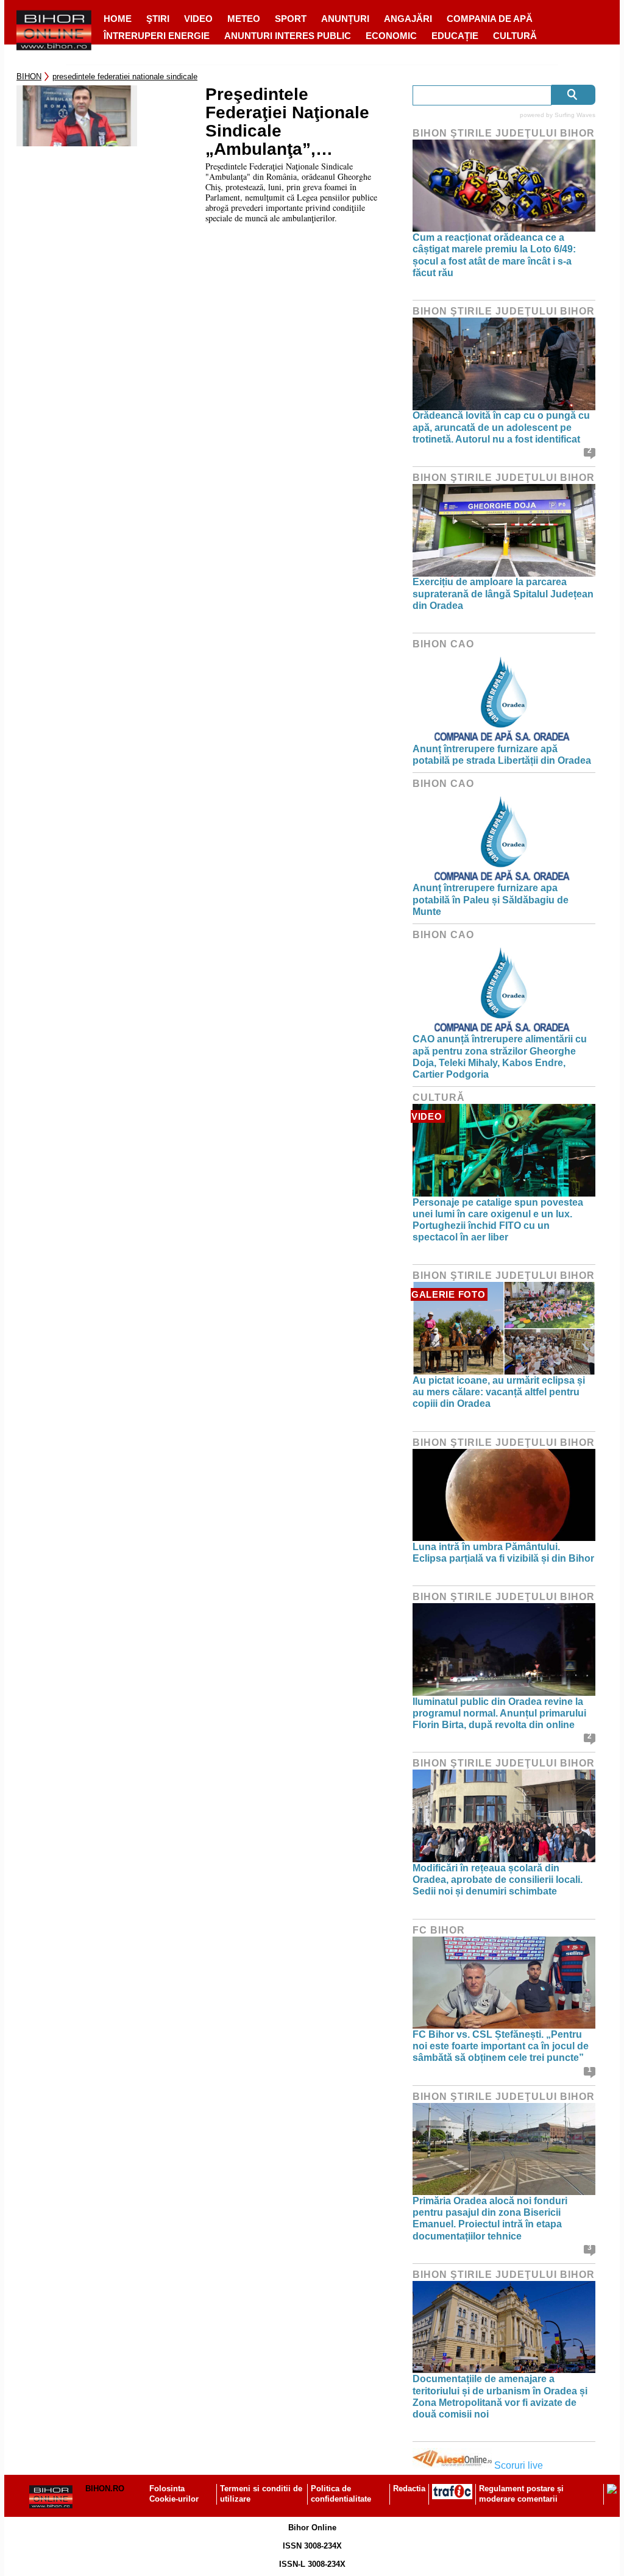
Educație (455, 36)
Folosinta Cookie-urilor (174, 2494)
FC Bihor (439, 1930)
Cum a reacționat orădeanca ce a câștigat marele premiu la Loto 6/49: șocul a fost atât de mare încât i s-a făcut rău (494, 255)
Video (198, 19)
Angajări (408, 19)
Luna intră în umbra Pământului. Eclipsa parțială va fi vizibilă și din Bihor (503, 1553)
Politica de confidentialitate (341, 2494)
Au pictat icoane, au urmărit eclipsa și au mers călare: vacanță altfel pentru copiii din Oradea (499, 1392)
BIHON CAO (443, 644)
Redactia (409, 2489)
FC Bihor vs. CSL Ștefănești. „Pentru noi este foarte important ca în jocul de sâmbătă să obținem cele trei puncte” (501, 2046)
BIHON (29, 76)
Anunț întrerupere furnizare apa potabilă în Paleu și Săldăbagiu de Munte (491, 899)
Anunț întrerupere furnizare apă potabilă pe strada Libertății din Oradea (502, 755)
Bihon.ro (105, 2489)
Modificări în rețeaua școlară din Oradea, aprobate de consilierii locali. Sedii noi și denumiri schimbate (498, 1880)
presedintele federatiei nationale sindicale (125, 76)
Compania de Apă (490, 19)
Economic (391, 36)
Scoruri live (519, 2465)
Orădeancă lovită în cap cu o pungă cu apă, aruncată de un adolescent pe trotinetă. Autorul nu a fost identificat (501, 427)
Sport (291, 19)
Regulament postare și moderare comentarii (521, 2494)
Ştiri (158, 19)
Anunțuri (345, 19)
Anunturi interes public (288, 36)
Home (118, 19)
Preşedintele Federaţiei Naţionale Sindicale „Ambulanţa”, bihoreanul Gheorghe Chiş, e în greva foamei (292, 122)
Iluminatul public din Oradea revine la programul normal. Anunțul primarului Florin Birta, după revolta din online (499, 1713)
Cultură (515, 36)
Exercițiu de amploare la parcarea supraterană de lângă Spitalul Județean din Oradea (503, 593)
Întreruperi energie (157, 36)
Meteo (244, 19)
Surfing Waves (575, 115)
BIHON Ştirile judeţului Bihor (504, 133)
